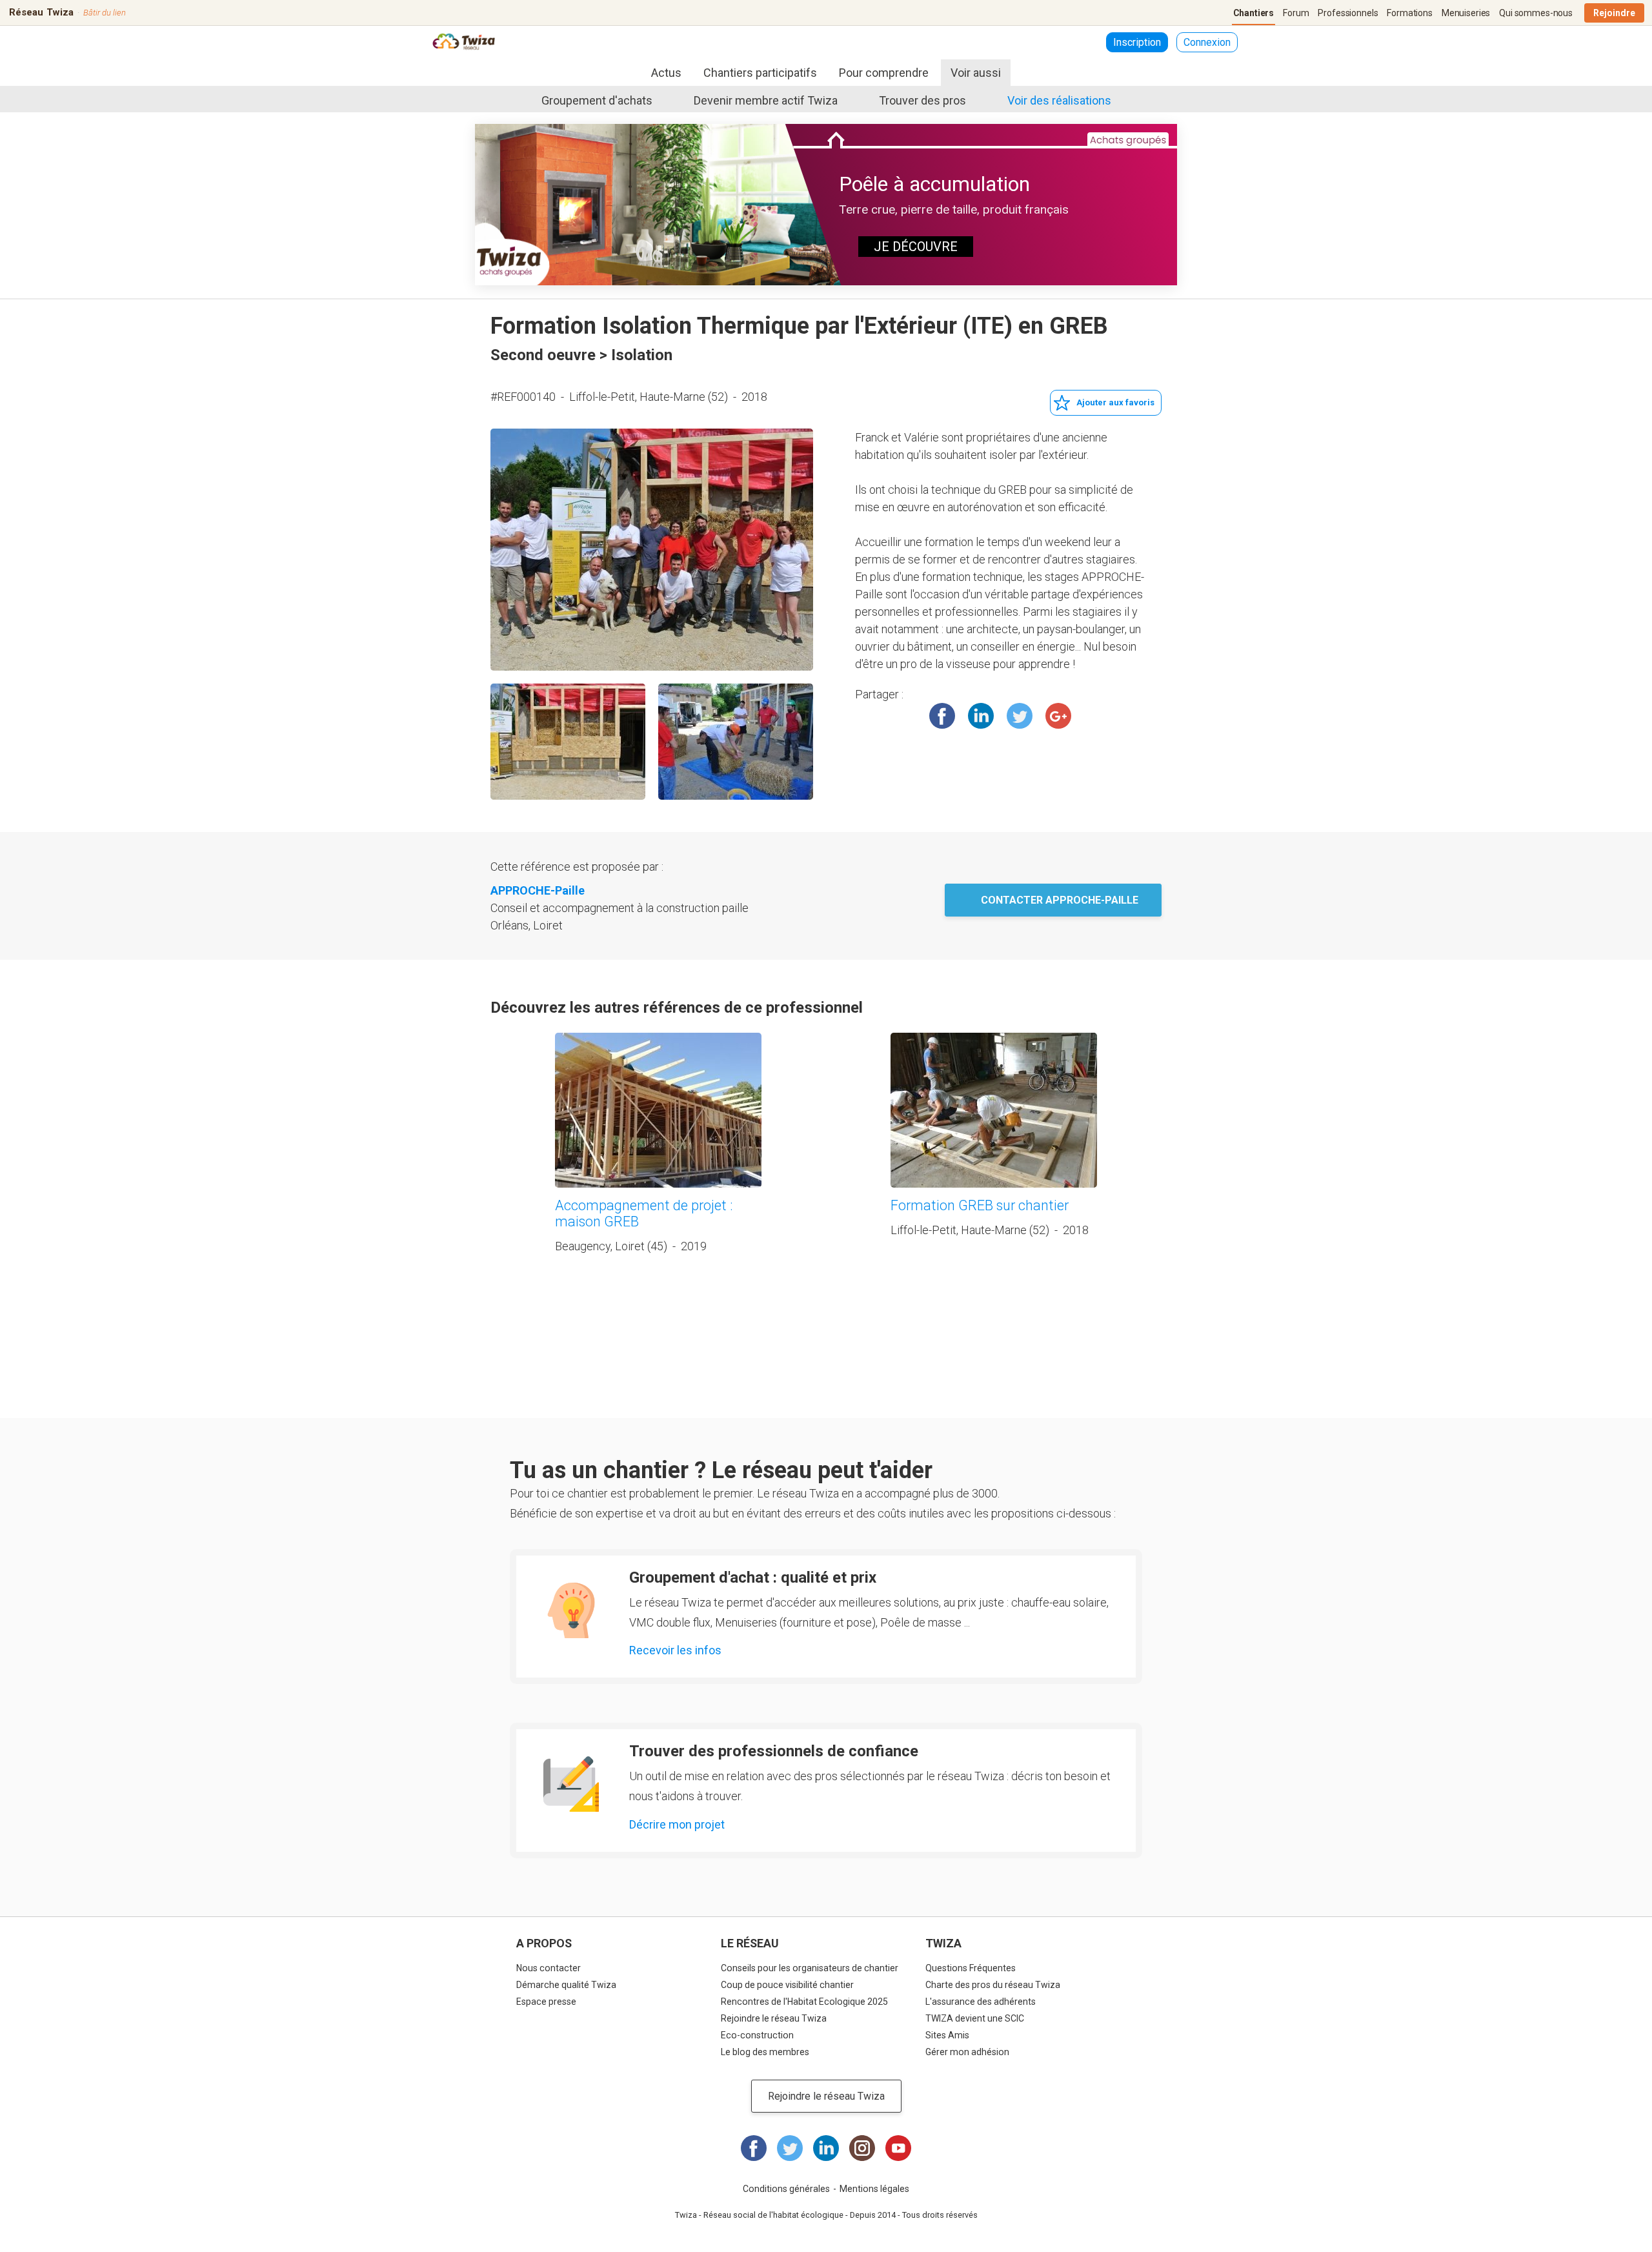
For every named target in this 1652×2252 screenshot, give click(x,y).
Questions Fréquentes (971, 1968)
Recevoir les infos (675, 1650)
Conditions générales (786, 2189)
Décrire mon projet (677, 1824)
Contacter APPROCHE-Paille (1060, 900)
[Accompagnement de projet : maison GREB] (658, 1110)
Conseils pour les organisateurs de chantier (810, 1968)
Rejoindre (1614, 13)
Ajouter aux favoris (1115, 402)
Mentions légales (874, 2189)
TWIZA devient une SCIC (975, 2018)
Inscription (1137, 42)
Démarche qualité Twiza (566, 1985)
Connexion (1207, 42)
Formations (1410, 13)
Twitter (1020, 716)
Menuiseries (1466, 13)
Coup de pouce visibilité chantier (787, 1985)
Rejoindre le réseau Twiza (774, 2018)
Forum (1296, 13)
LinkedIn (981, 716)
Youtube (898, 2148)
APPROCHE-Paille (538, 890)
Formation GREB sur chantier (980, 1205)
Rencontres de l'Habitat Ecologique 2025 (804, 2002)
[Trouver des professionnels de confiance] (571, 1784)
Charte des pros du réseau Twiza (993, 1985)
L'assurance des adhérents (981, 2002)
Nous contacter (549, 1968)
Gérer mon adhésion (967, 2052)
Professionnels (1348, 13)
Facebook (942, 716)
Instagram (862, 2148)
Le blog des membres (765, 2052)
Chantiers (1254, 13)
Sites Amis (947, 2035)
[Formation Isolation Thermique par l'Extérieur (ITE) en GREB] (652, 550)
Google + (1058, 716)
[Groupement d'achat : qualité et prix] (571, 1610)
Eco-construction (757, 2035)
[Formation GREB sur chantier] (994, 1110)
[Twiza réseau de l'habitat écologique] (464, 43)
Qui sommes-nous (1536, 13)
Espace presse (546, 2002)
